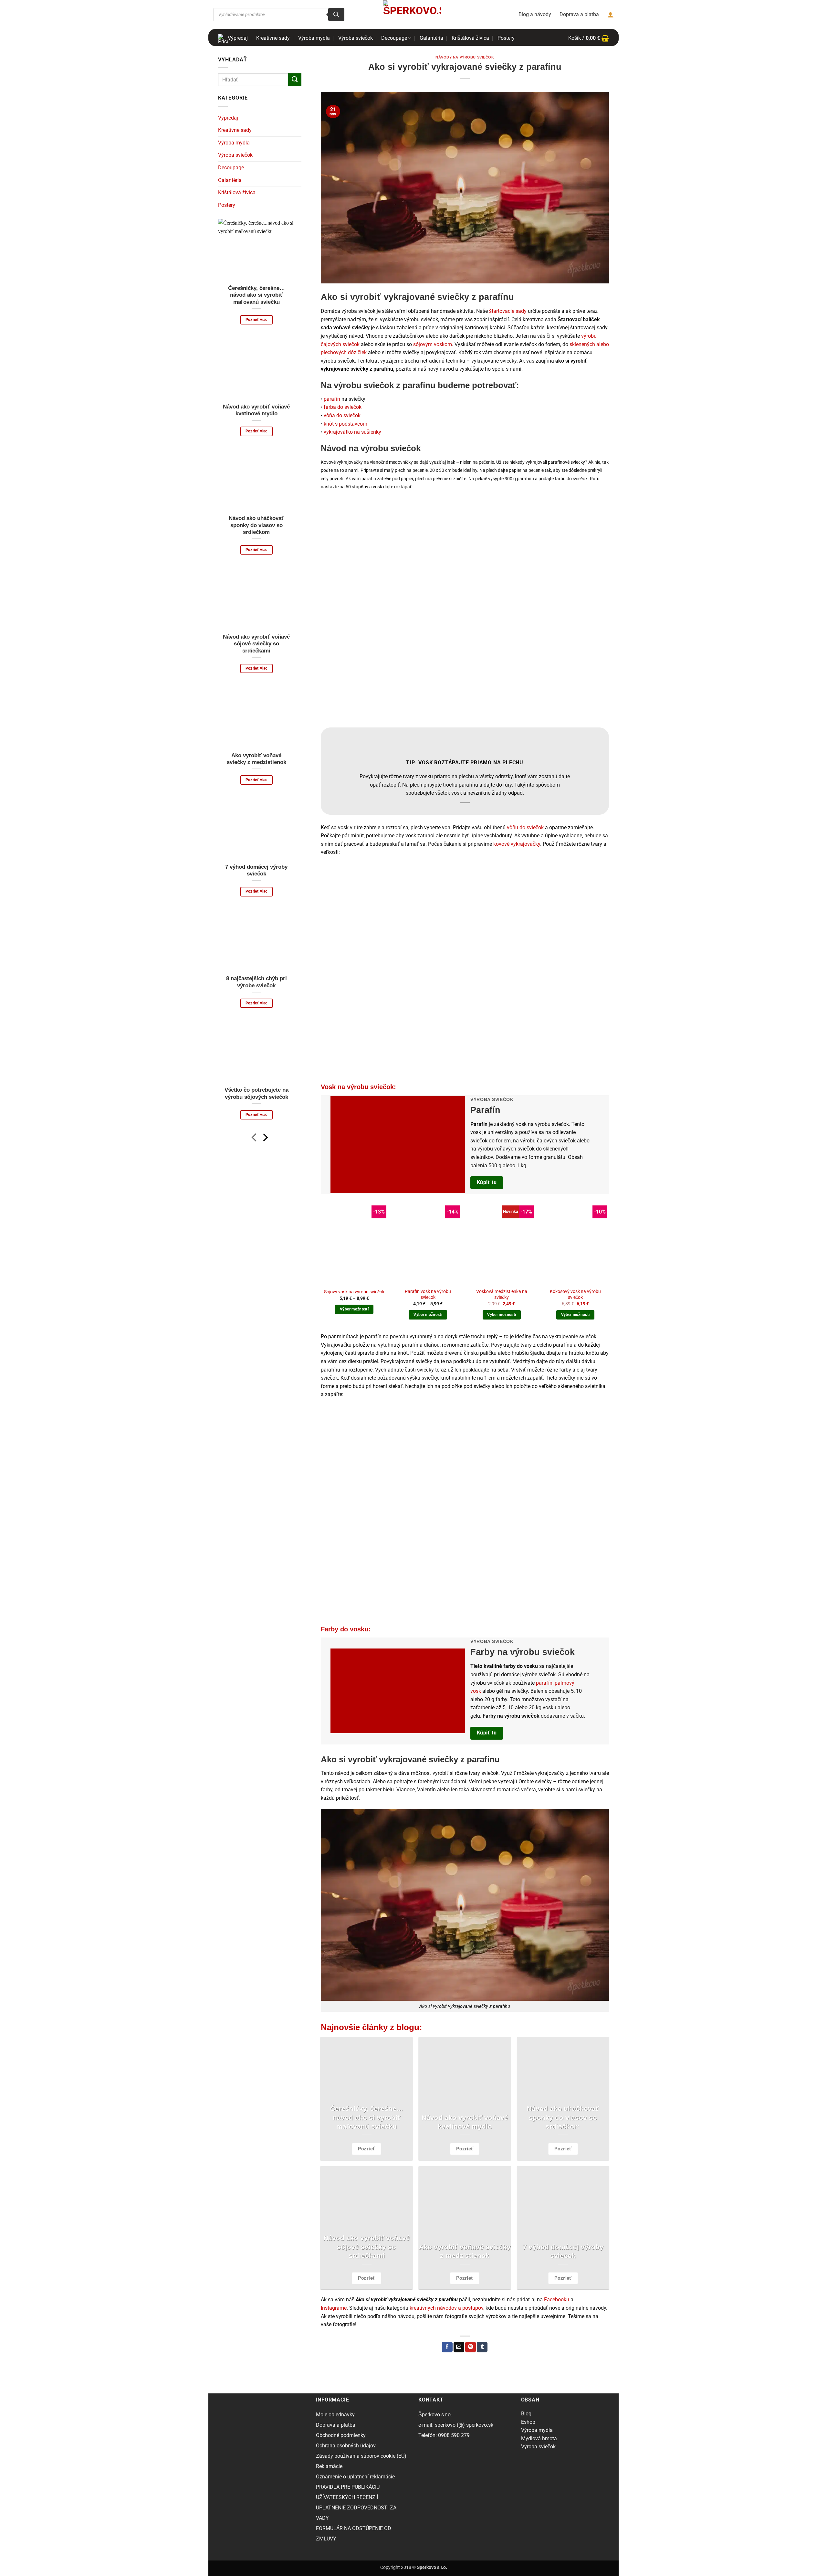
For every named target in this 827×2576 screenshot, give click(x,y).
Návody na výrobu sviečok (465, 57)
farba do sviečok (343, 407)
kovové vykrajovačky (517, 844)
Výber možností (354, 1309)
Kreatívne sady (273, 38)
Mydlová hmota (539, 2438)
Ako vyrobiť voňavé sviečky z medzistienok (256, 759)
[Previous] (255, 1139)
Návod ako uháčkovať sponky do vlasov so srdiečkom (256, 525)
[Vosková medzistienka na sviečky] (502, 1244)
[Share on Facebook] (447, 2347)
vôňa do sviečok (342, 415)
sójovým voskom (433, 344)
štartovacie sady (508, 311)
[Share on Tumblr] (482, 2347)
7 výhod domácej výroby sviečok (256, 870)
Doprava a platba (579, 14)
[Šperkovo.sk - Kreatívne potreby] (412, 14)
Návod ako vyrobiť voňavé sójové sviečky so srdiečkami (256, 644)
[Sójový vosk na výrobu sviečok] (354, 1244)
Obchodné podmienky (341, 2435)
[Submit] (295, 80)
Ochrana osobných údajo (345, 2446)
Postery (506, 38)
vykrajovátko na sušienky (352, 432)
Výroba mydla (314, 38)
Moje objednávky (335, 2415)
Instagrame (334, 2308)
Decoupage (394, 38)
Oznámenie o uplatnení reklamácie (355, 2477)
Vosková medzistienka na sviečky (502, 1295)
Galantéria (431, 38)
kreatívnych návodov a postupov (446, 2308)
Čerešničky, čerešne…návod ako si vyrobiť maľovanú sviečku (256, 295)
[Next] (265, 1139)
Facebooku (557, 2300)
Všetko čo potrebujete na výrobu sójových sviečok (256, 1093)
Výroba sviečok (356, 38)
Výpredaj (238, 38)
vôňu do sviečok (525, 827)
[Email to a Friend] (459, 2347)
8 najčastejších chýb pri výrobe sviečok (256, 982)
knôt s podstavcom (345, 424)
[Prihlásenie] (611, 15)
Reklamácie (329, 2466)
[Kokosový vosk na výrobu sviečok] (576, 1244)
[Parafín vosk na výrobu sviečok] (428, 1244)
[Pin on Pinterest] (471, 2347)
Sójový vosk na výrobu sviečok (354, 1292)
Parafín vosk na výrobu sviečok (428, 1295)
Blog (526, 2414)
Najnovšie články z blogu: (372, 2027)
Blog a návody (535, 14)
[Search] (336, 15)
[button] (589, 38)
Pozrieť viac (256, 320)
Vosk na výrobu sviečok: (358, 1087)
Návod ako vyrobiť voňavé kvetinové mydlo (256, 410)
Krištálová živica (470, 38)
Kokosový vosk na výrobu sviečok (575, 1295)
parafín (332, 399)
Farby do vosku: (346, 1629)
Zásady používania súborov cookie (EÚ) (361, 2456)
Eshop (528, 2422)
